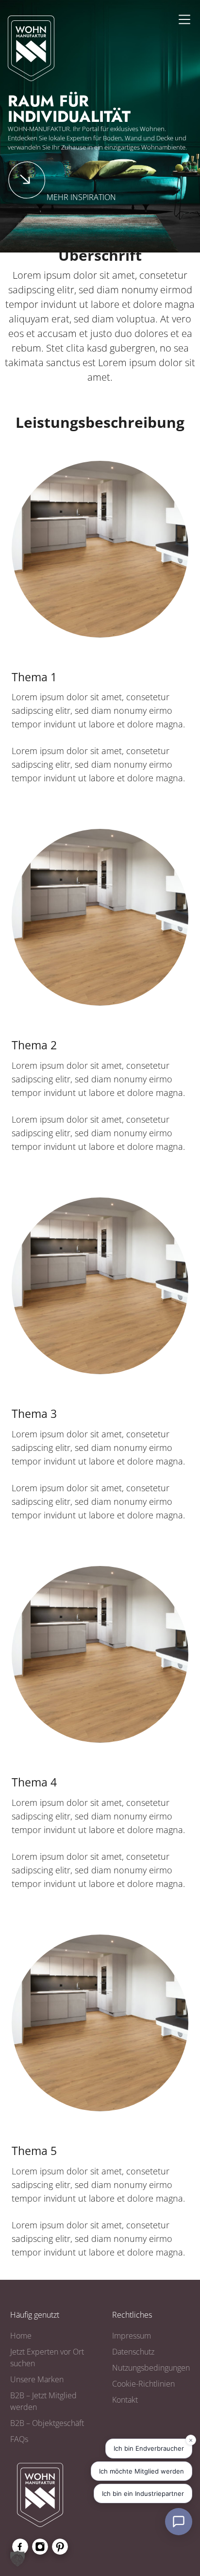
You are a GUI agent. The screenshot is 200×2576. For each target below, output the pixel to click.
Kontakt (125, 2400)
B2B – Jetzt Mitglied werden (43, 2401)
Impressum (132, 2336)
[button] (17, 2559)
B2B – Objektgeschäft (47, 2423)
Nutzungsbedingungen (151, 2368)
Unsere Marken (37, 2379)
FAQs (19, 2439)
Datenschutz (133, 2352)
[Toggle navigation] (184, 19)
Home (21, 2336)
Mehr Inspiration (81, 197)
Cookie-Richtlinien (143, 2384)
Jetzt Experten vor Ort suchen (47, 2357)
